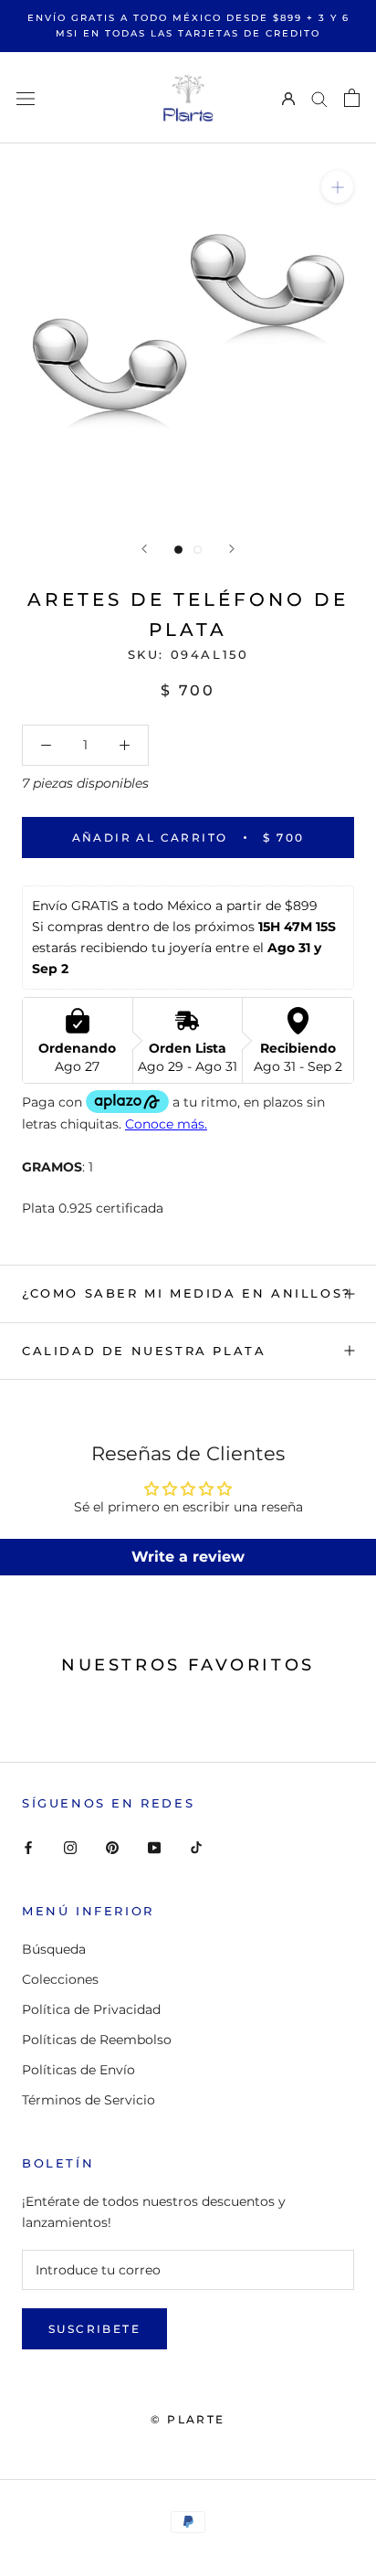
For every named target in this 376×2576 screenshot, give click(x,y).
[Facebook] (28, 1847)
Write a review (188, 1557)
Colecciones (60, 1979)
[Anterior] (144, 549)
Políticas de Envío (78, 2070)
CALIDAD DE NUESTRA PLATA (144, 1351)
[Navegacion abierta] (26, 97)
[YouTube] (154, 1847)
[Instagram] (70, 1847)
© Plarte (188, 2419)
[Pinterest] (112, 1847)
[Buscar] (319, 98)
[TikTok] (196, 1847)
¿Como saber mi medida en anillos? (187, 1293)
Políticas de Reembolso (97, 2040)
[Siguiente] (232, 549)
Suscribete (94, 2329)
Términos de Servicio (89, 2100)
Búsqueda (54, 1949)
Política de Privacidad (91, 2009)
